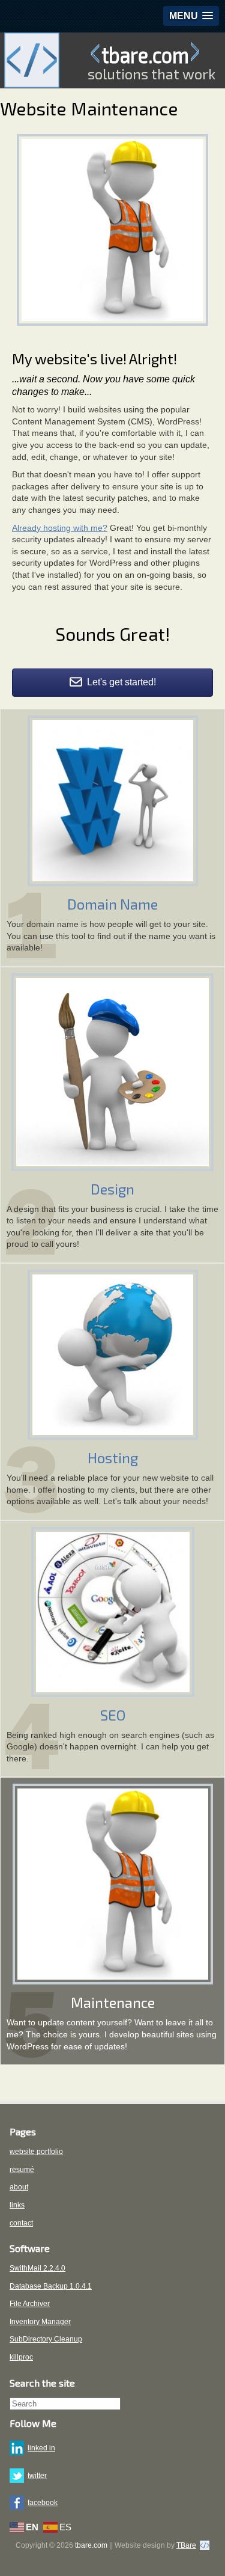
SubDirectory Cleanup (46, 2339)
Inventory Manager (40, 2322)
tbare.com (145, 54)
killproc (21, 2357)
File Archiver (30, 2304)
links (17, 2205)
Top (211, 2559)
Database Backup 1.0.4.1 (51, 2286)
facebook (43, 2503)
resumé (22, 2170)
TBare (186, 2545)
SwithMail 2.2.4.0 (37, 2268)
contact (21, 2223)
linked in (41, 2448)
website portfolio (36, 2152)
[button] (191, 16)
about (19, 2187)
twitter (37, 2476)
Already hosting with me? (60, 528)
